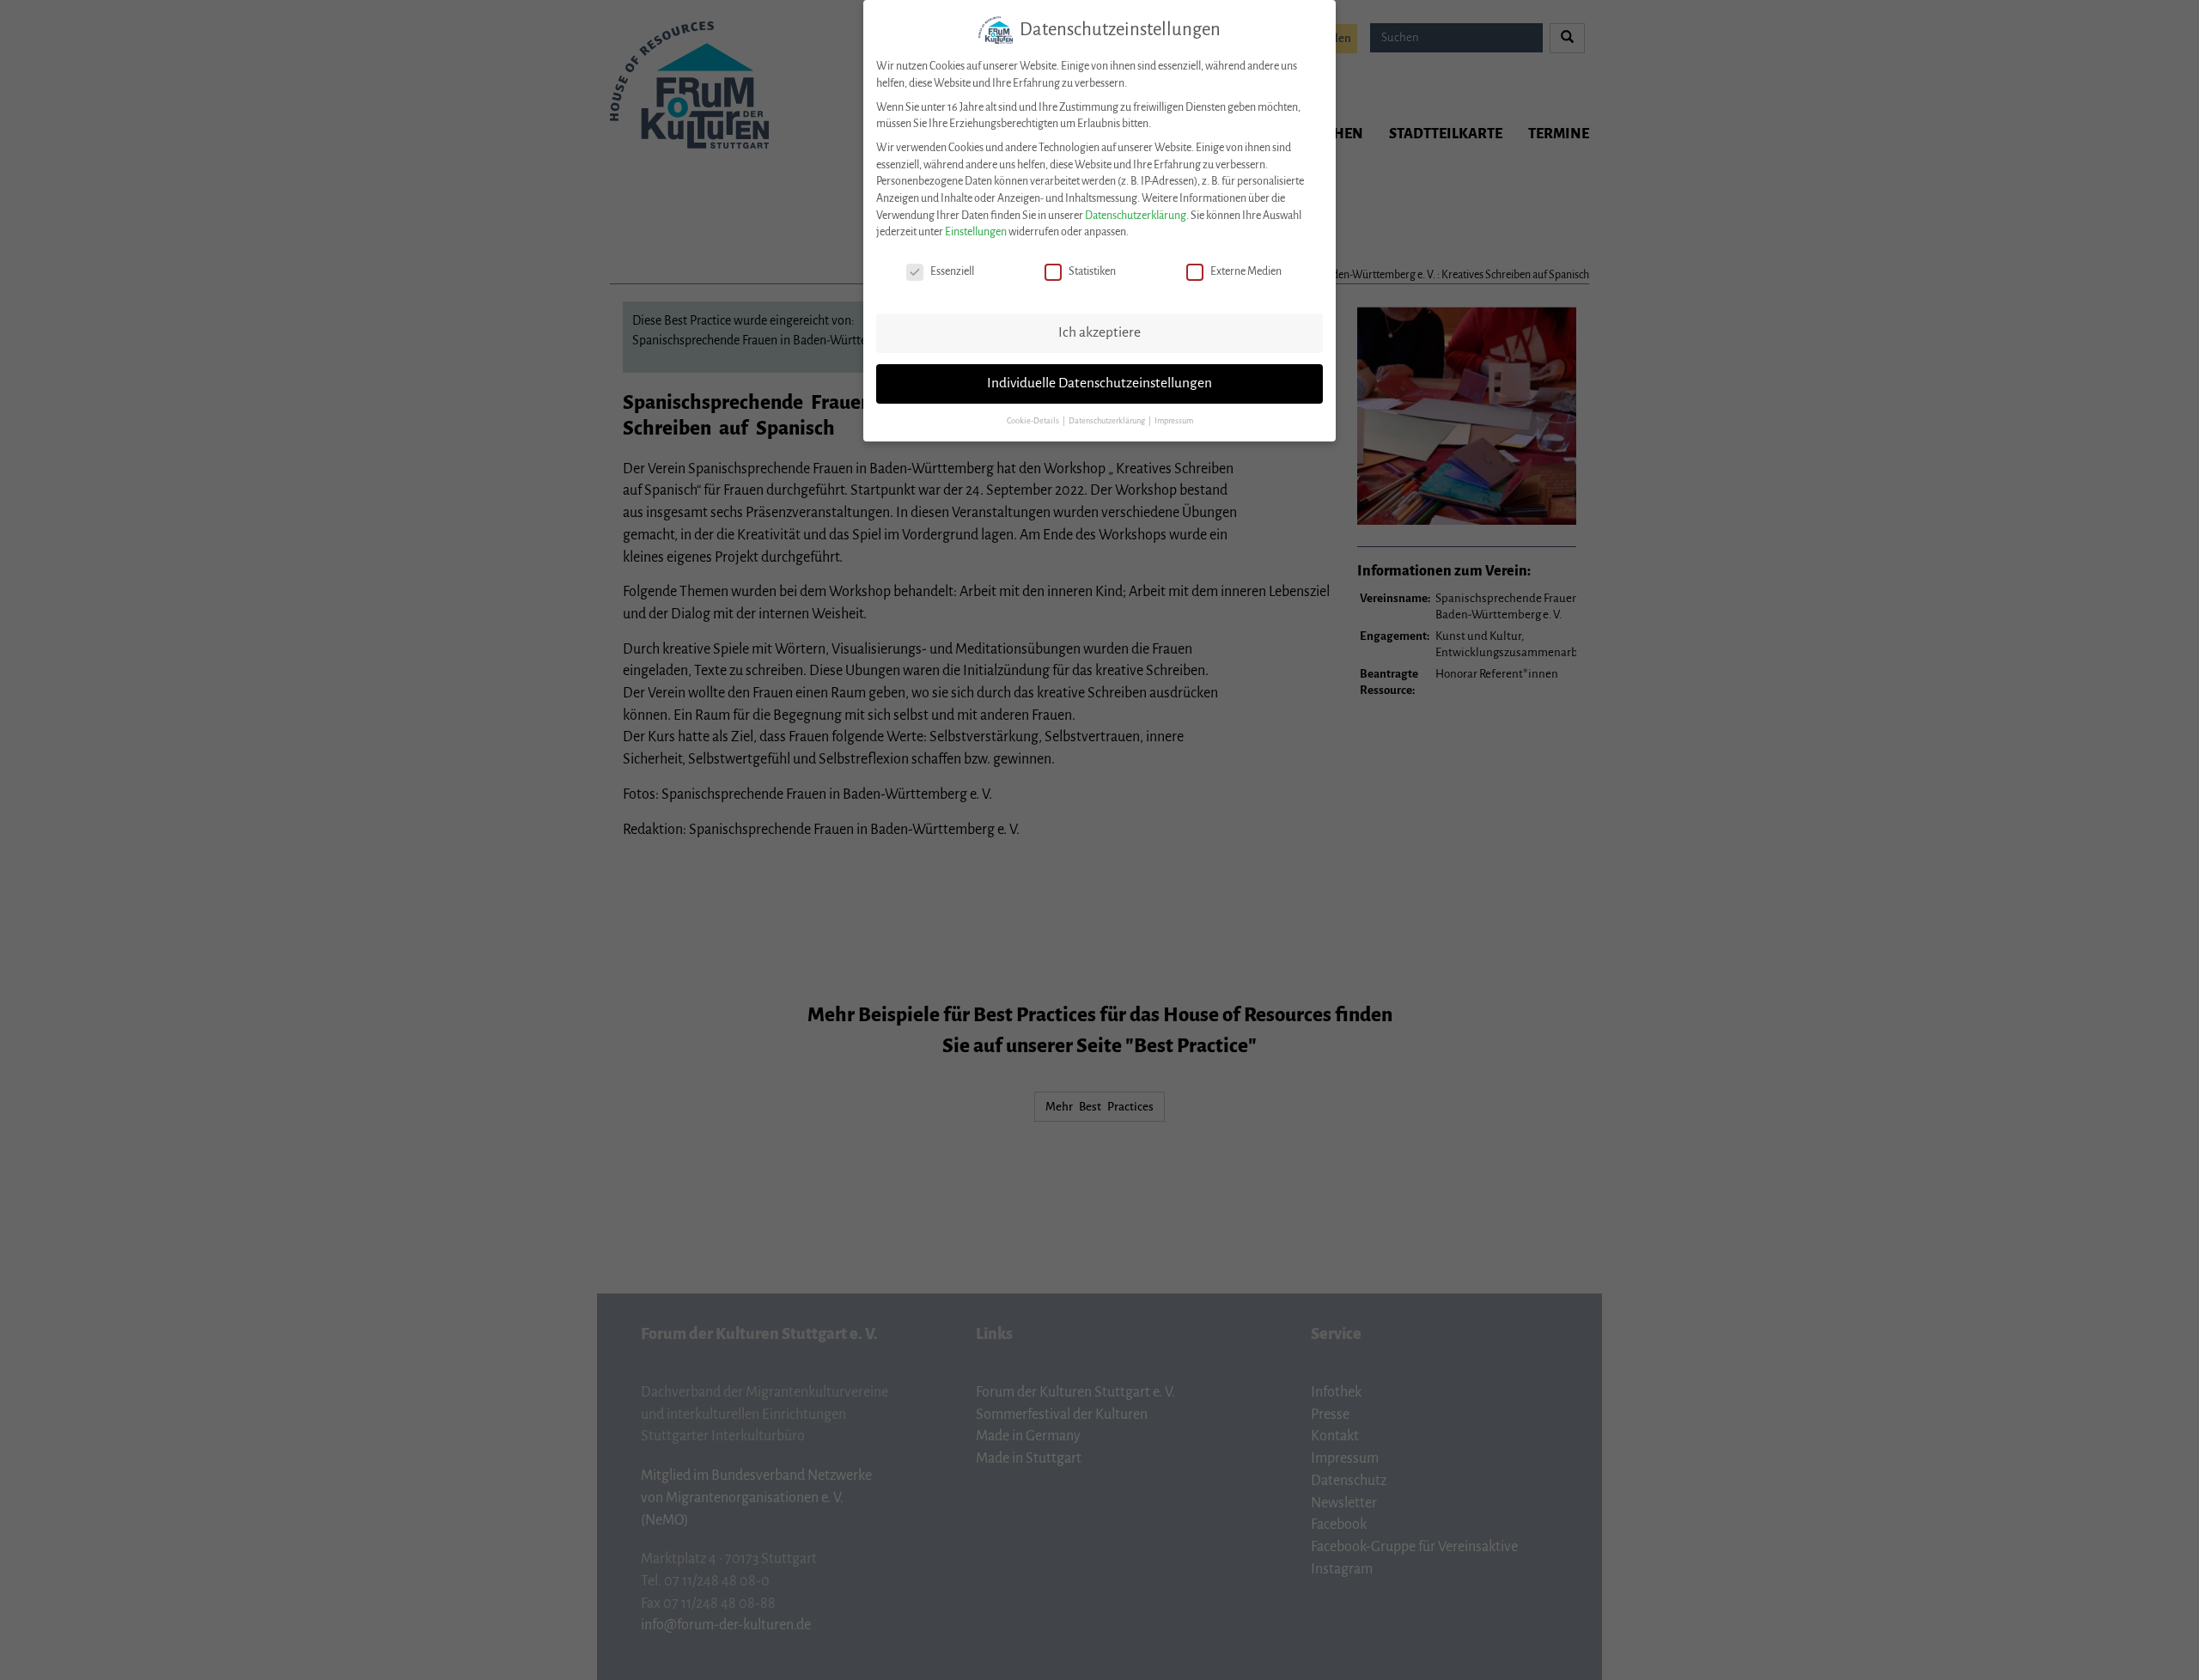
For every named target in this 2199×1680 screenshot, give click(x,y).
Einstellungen (976, 232)
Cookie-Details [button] (1034, 421)
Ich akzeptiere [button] (1099, 332)
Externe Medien (1246, 271)
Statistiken (1092, 271)
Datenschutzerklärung (1136, 216)
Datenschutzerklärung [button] (1108, 421)
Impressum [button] (1174, 421)
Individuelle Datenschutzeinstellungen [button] (1099, 383)
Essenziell (952, 271)
